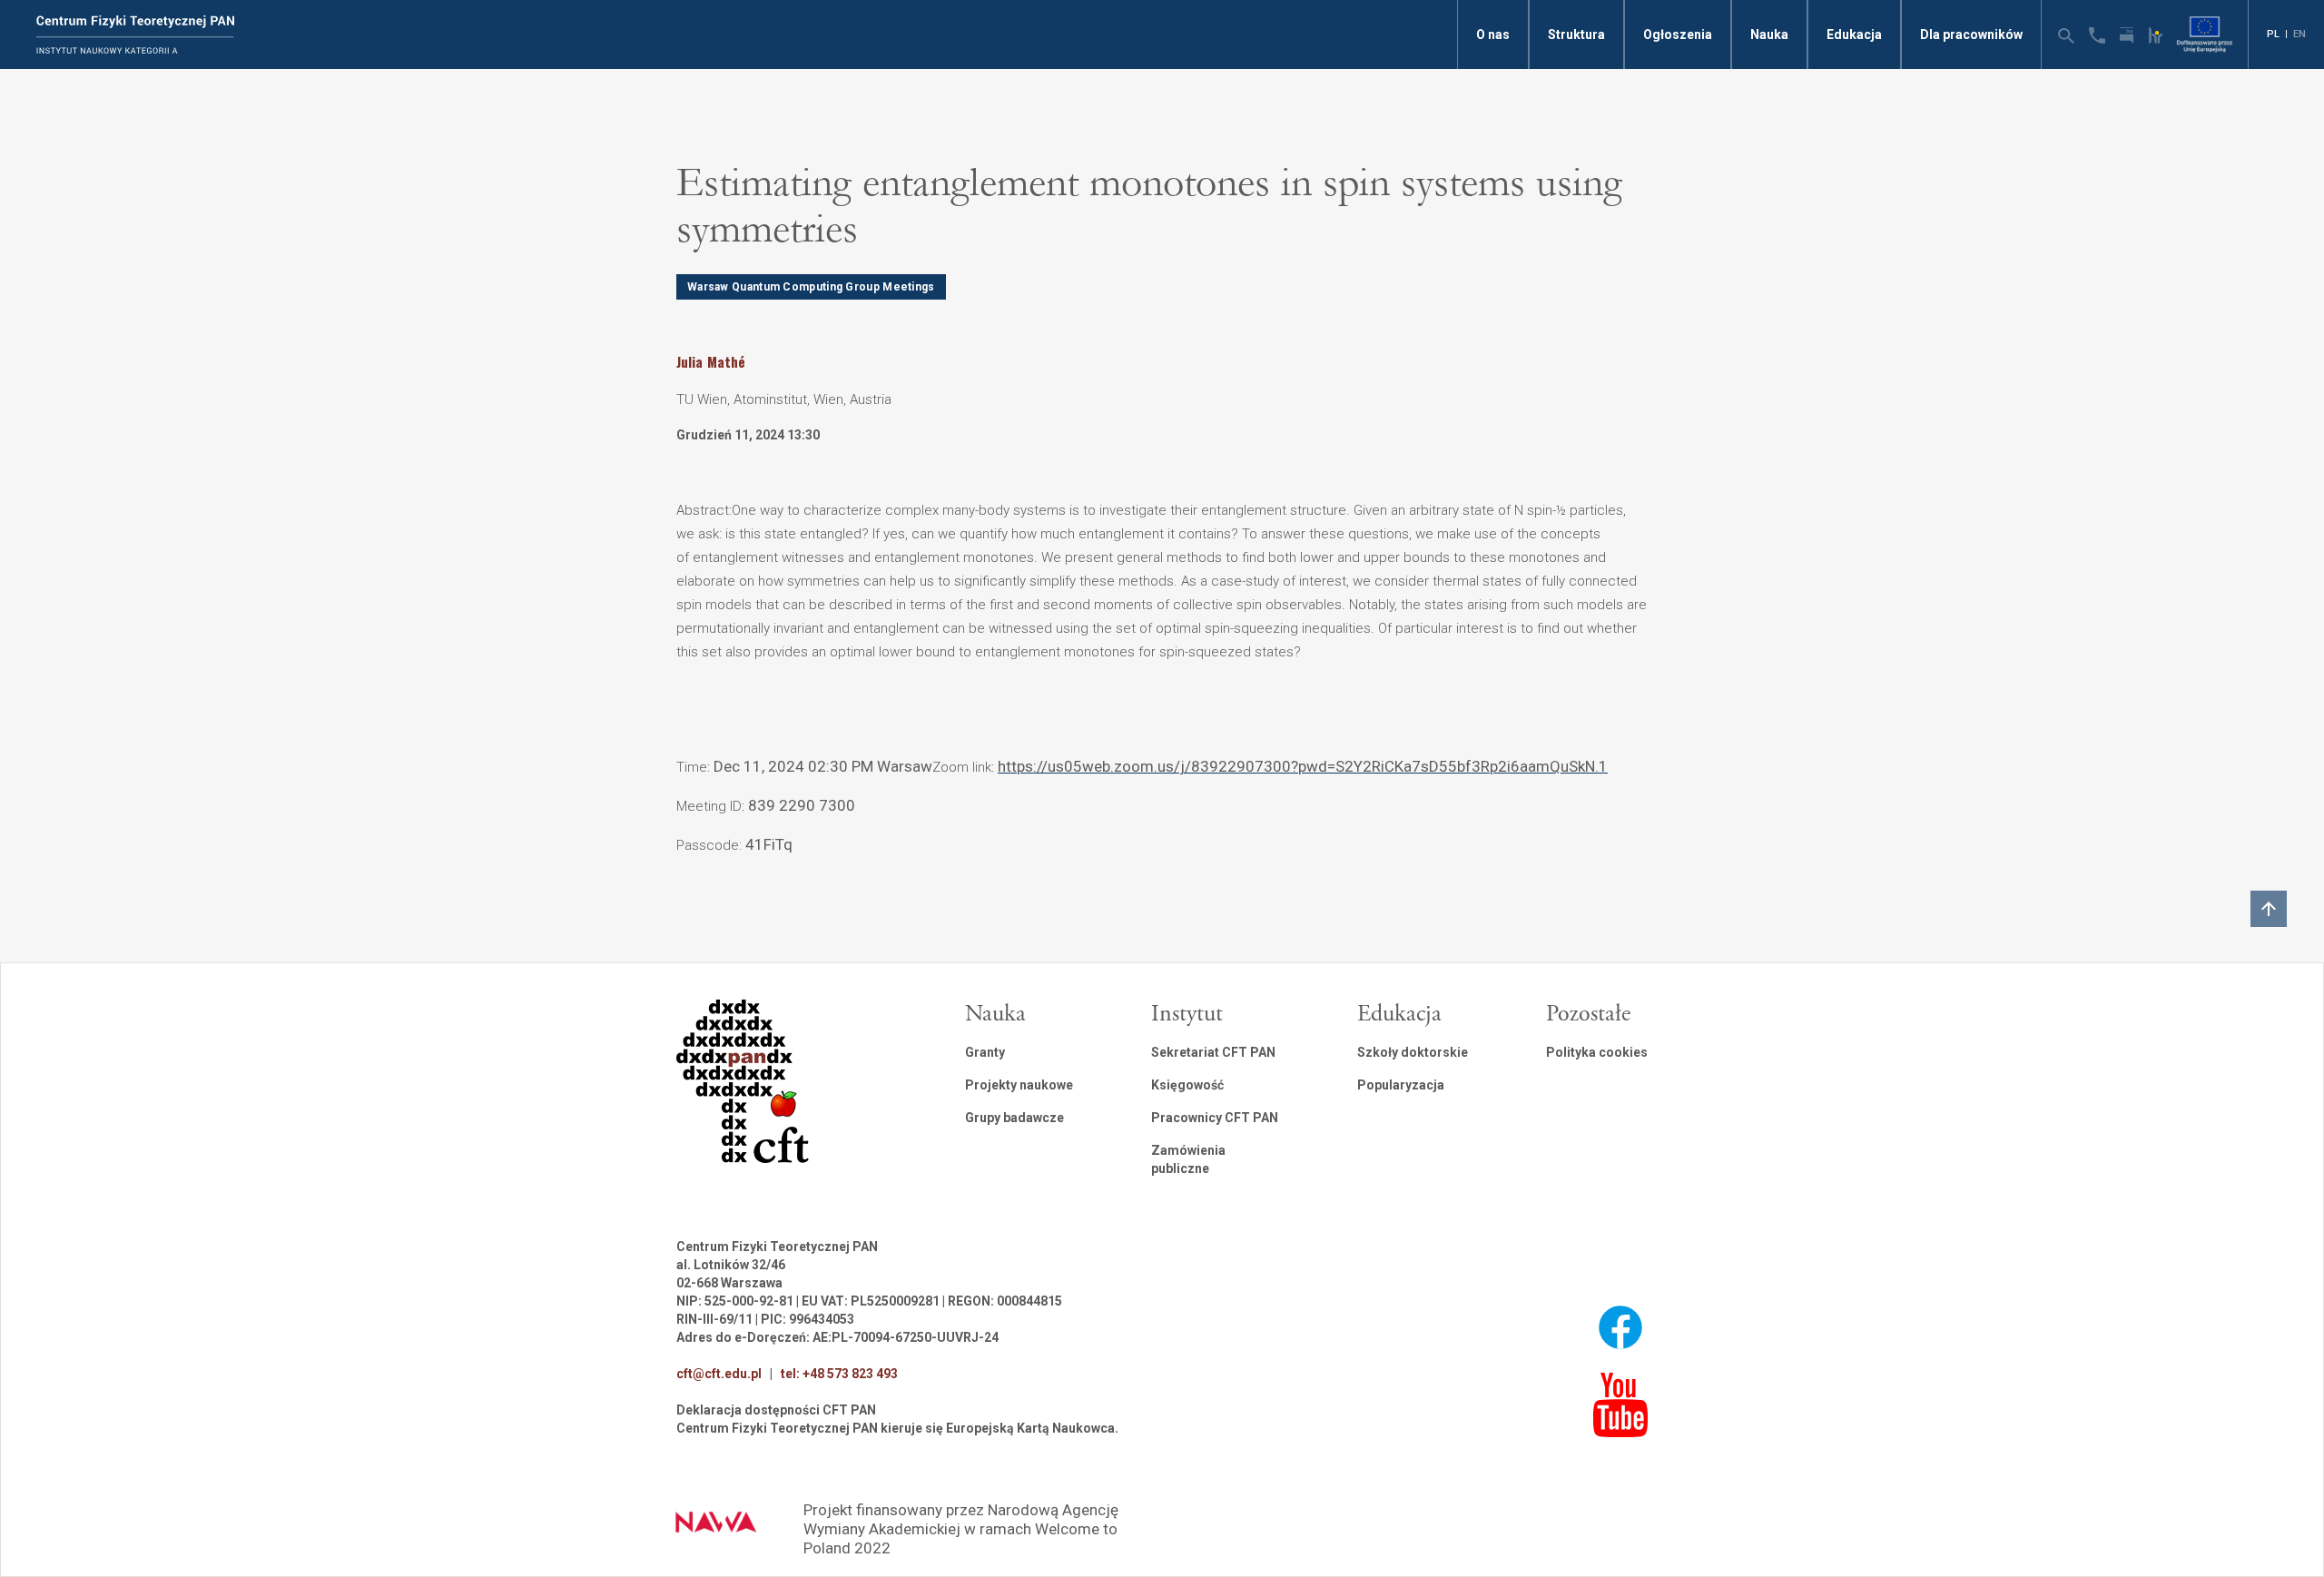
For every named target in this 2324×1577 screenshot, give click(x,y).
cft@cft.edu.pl (719, 1374)
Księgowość (1187, 1085)
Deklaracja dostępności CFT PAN (776, 1410)
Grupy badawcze (1014, 1118)
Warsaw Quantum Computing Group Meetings (811, 287)
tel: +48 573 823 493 (839, 1374)
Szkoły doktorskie (1413, 1052)
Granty (985, 1052)
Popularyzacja (1401, 1085)
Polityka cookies (1597, 1052)
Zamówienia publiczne (1188, 1159)
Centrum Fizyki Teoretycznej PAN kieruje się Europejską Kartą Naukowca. (897, 1428)
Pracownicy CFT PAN (1215, 1118)
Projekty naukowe (1019, 1085)
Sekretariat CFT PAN (1213, 1052)
